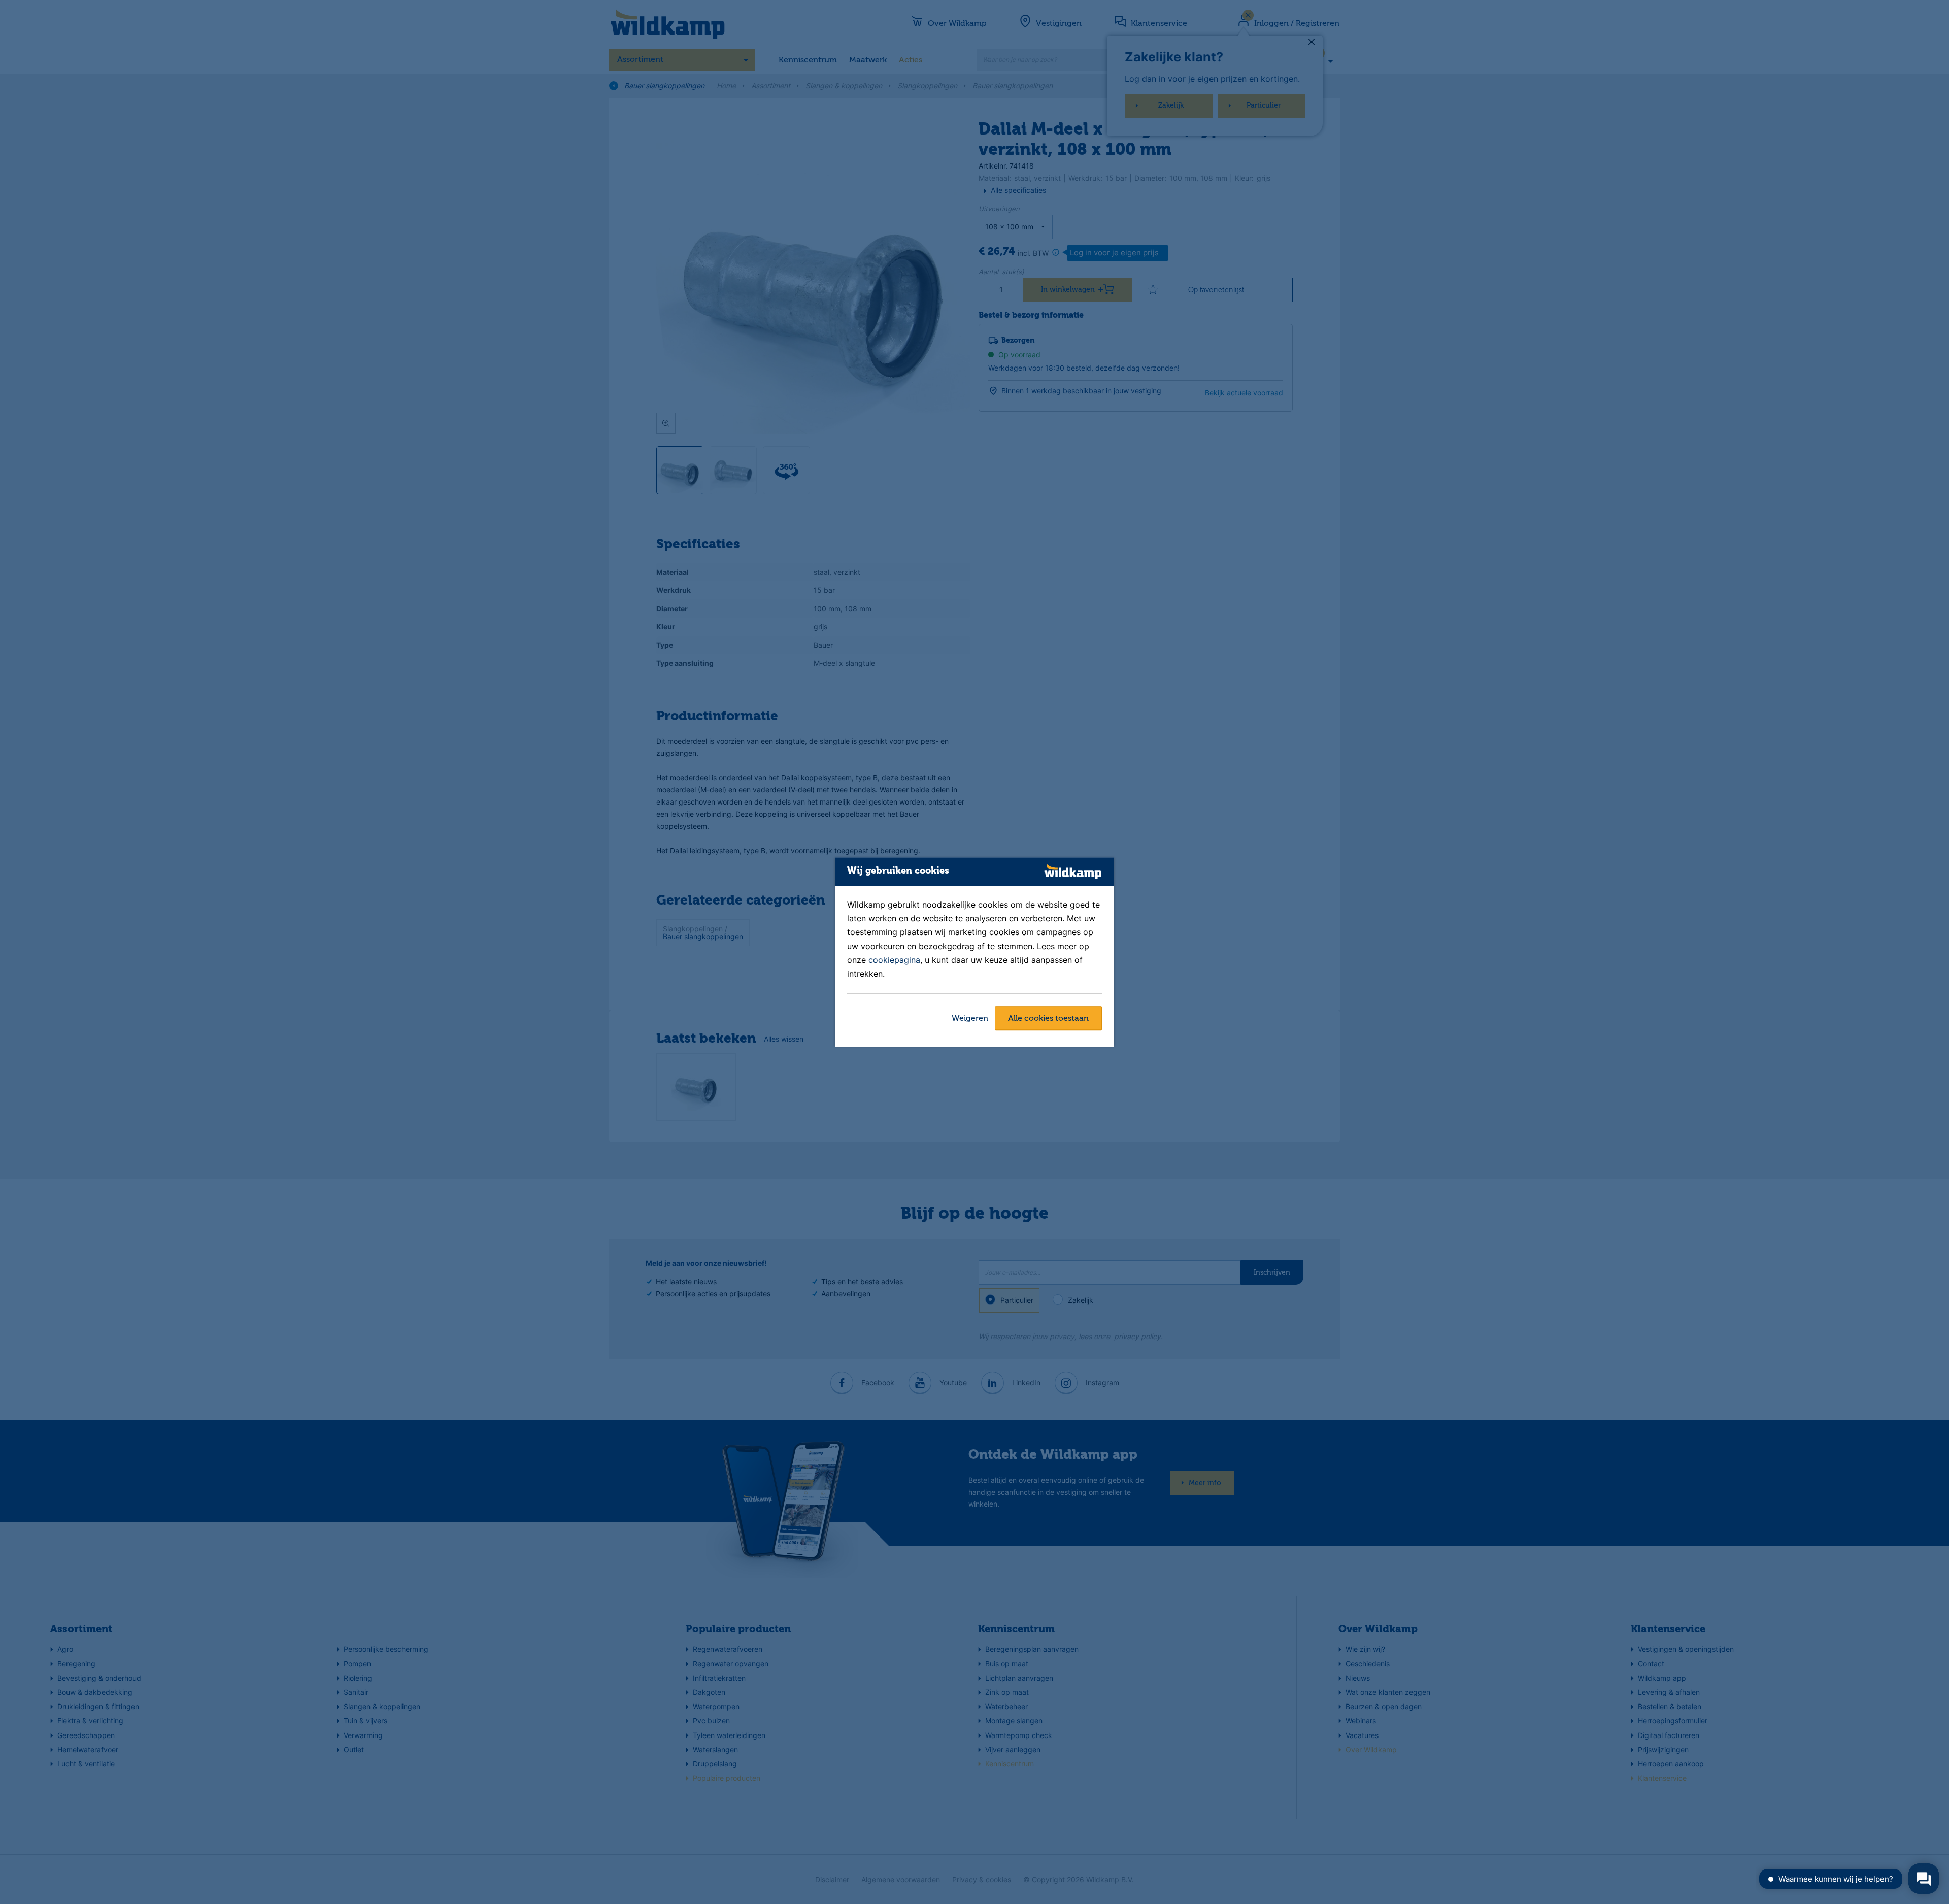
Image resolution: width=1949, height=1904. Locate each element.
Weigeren (970, 1019)
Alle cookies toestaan (1048, 1019)
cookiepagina (894, 960)
